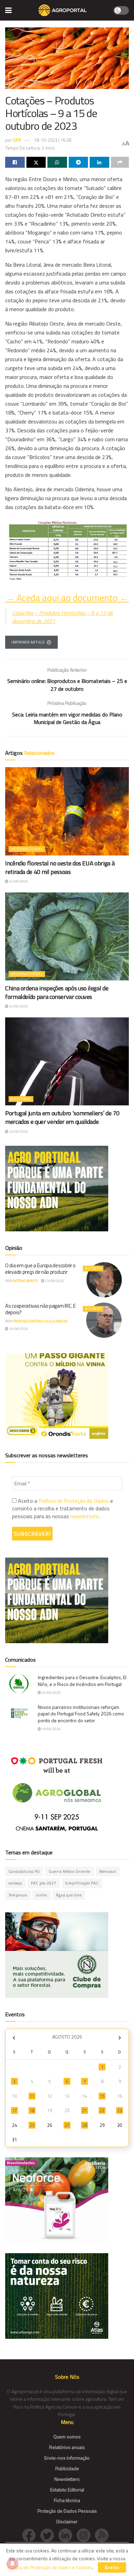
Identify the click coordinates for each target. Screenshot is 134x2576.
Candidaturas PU (24, 1871)
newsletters (85, 1516)
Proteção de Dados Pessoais (67, 2511)
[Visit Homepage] (62, 10)
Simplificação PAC (82, 1883)
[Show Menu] (8, 10)
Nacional (21, 1099)
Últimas (93, 1268)
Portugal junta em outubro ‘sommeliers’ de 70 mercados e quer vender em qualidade (62, 1117)
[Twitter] (49, 2534)
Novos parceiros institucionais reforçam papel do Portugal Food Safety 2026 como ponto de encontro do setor (81, 1714)
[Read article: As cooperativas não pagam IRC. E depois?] (104, 1320)
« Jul (14, 2038)
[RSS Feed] (103, 2534)
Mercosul (108, 1871)
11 (32, 2096)
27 (67, 2125)
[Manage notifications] (12, 2564)
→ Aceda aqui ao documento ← (67, 598)
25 (32, 2125)
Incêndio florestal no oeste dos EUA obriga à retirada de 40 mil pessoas (60, 867)
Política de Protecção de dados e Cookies (50, 2567)
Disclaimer (67, 2521)
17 (14, 2110)
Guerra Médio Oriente (70, 1871)
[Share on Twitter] (36, 162)
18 (32, 2110)
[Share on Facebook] (15, 162)
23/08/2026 (18, 1132)
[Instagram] (86, 2534)
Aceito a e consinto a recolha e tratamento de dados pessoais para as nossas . (63, 1508)
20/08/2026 (51, 1693)
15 (102, 2096)
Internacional (27, 849)
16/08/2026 (18, 1329)
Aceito (112, 2567)
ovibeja (15, 1883)
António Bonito (25, 1281)
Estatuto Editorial (67, 2490)
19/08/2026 (51, 1729)
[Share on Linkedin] (99, 162)
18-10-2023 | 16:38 (53, 140)
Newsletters (67, 2479)
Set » (120, 2038)
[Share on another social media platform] (120, 162)
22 (102, 2110)
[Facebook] (31, 2534)
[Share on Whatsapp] (57, 162)
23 (120, 2110)
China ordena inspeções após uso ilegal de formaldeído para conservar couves (57, 992)
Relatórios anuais (67, 2447)
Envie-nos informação (67, 2458)
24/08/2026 (18, 881)
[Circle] (68, 2534)
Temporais (18, 1895)
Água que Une (69, 1895)
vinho (42, 1895)
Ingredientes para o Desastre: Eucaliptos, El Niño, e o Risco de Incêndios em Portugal (82, 1681)
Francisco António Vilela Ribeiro (40, 1321)
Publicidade (67, 2468)
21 (85, 2110)
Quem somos (67, 2437)
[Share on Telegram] (79, 162)
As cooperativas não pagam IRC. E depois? (40, 1309)
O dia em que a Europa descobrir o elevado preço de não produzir (40, 1269)
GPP (17, 140)
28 (85, 2125)
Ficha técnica (67, 2500)
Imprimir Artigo (28, 642)
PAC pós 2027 (44, 1883)
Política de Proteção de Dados (74, 1501)
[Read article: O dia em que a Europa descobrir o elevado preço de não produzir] (104, 1280)
